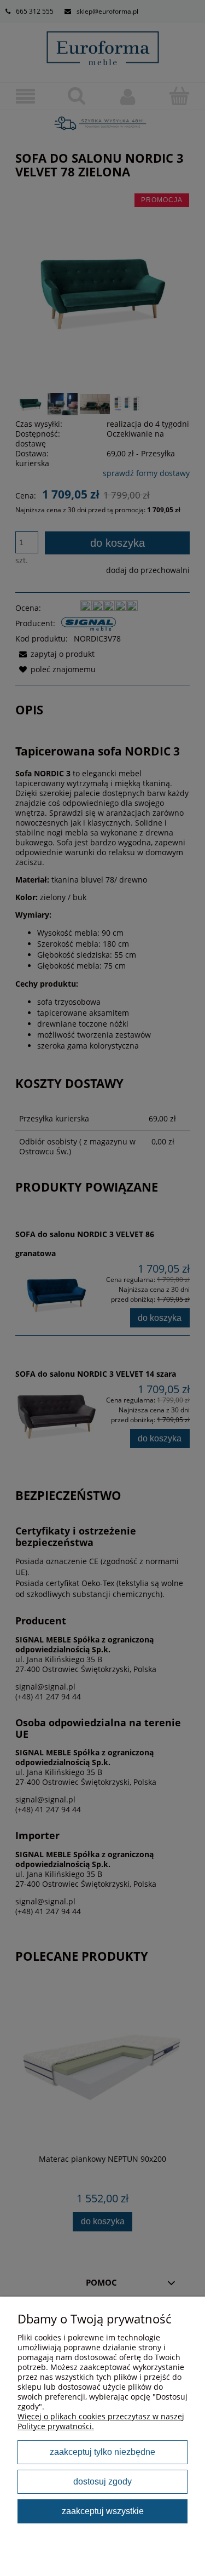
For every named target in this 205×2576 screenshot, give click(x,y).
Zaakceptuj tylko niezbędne (102, 2452)
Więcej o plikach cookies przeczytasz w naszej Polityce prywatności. (101, 2421)
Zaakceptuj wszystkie (103, 2511)
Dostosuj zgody (102, 2481)
